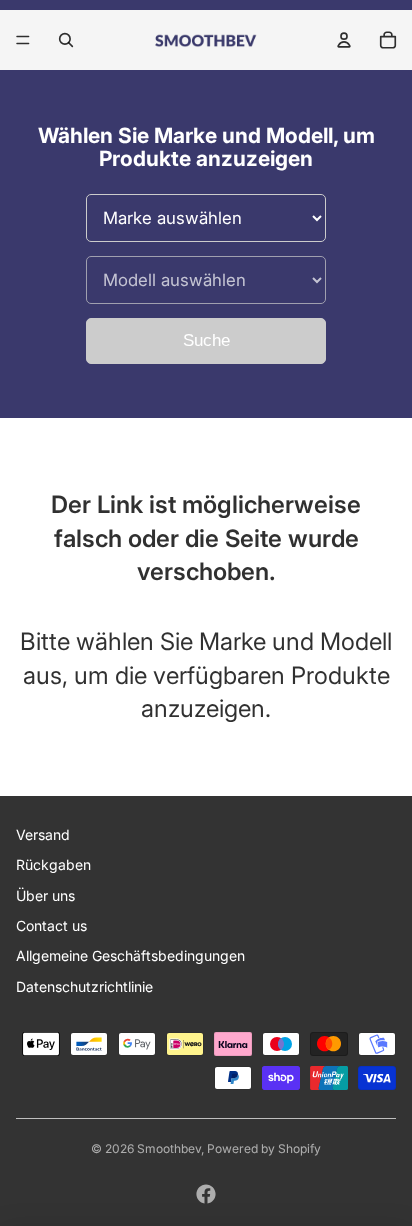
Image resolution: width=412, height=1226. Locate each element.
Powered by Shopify (264, 1148)
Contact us (51, 925)
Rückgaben (53, 864)
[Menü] (23, 40)
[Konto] (344, 40)
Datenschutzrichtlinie (84, 986)
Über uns (45, 895)
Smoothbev (169, 1148)
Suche (206, 340)
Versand (43, 834)
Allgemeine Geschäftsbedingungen (130, 955)
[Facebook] (206, 1194)
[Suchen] (66, 40)
